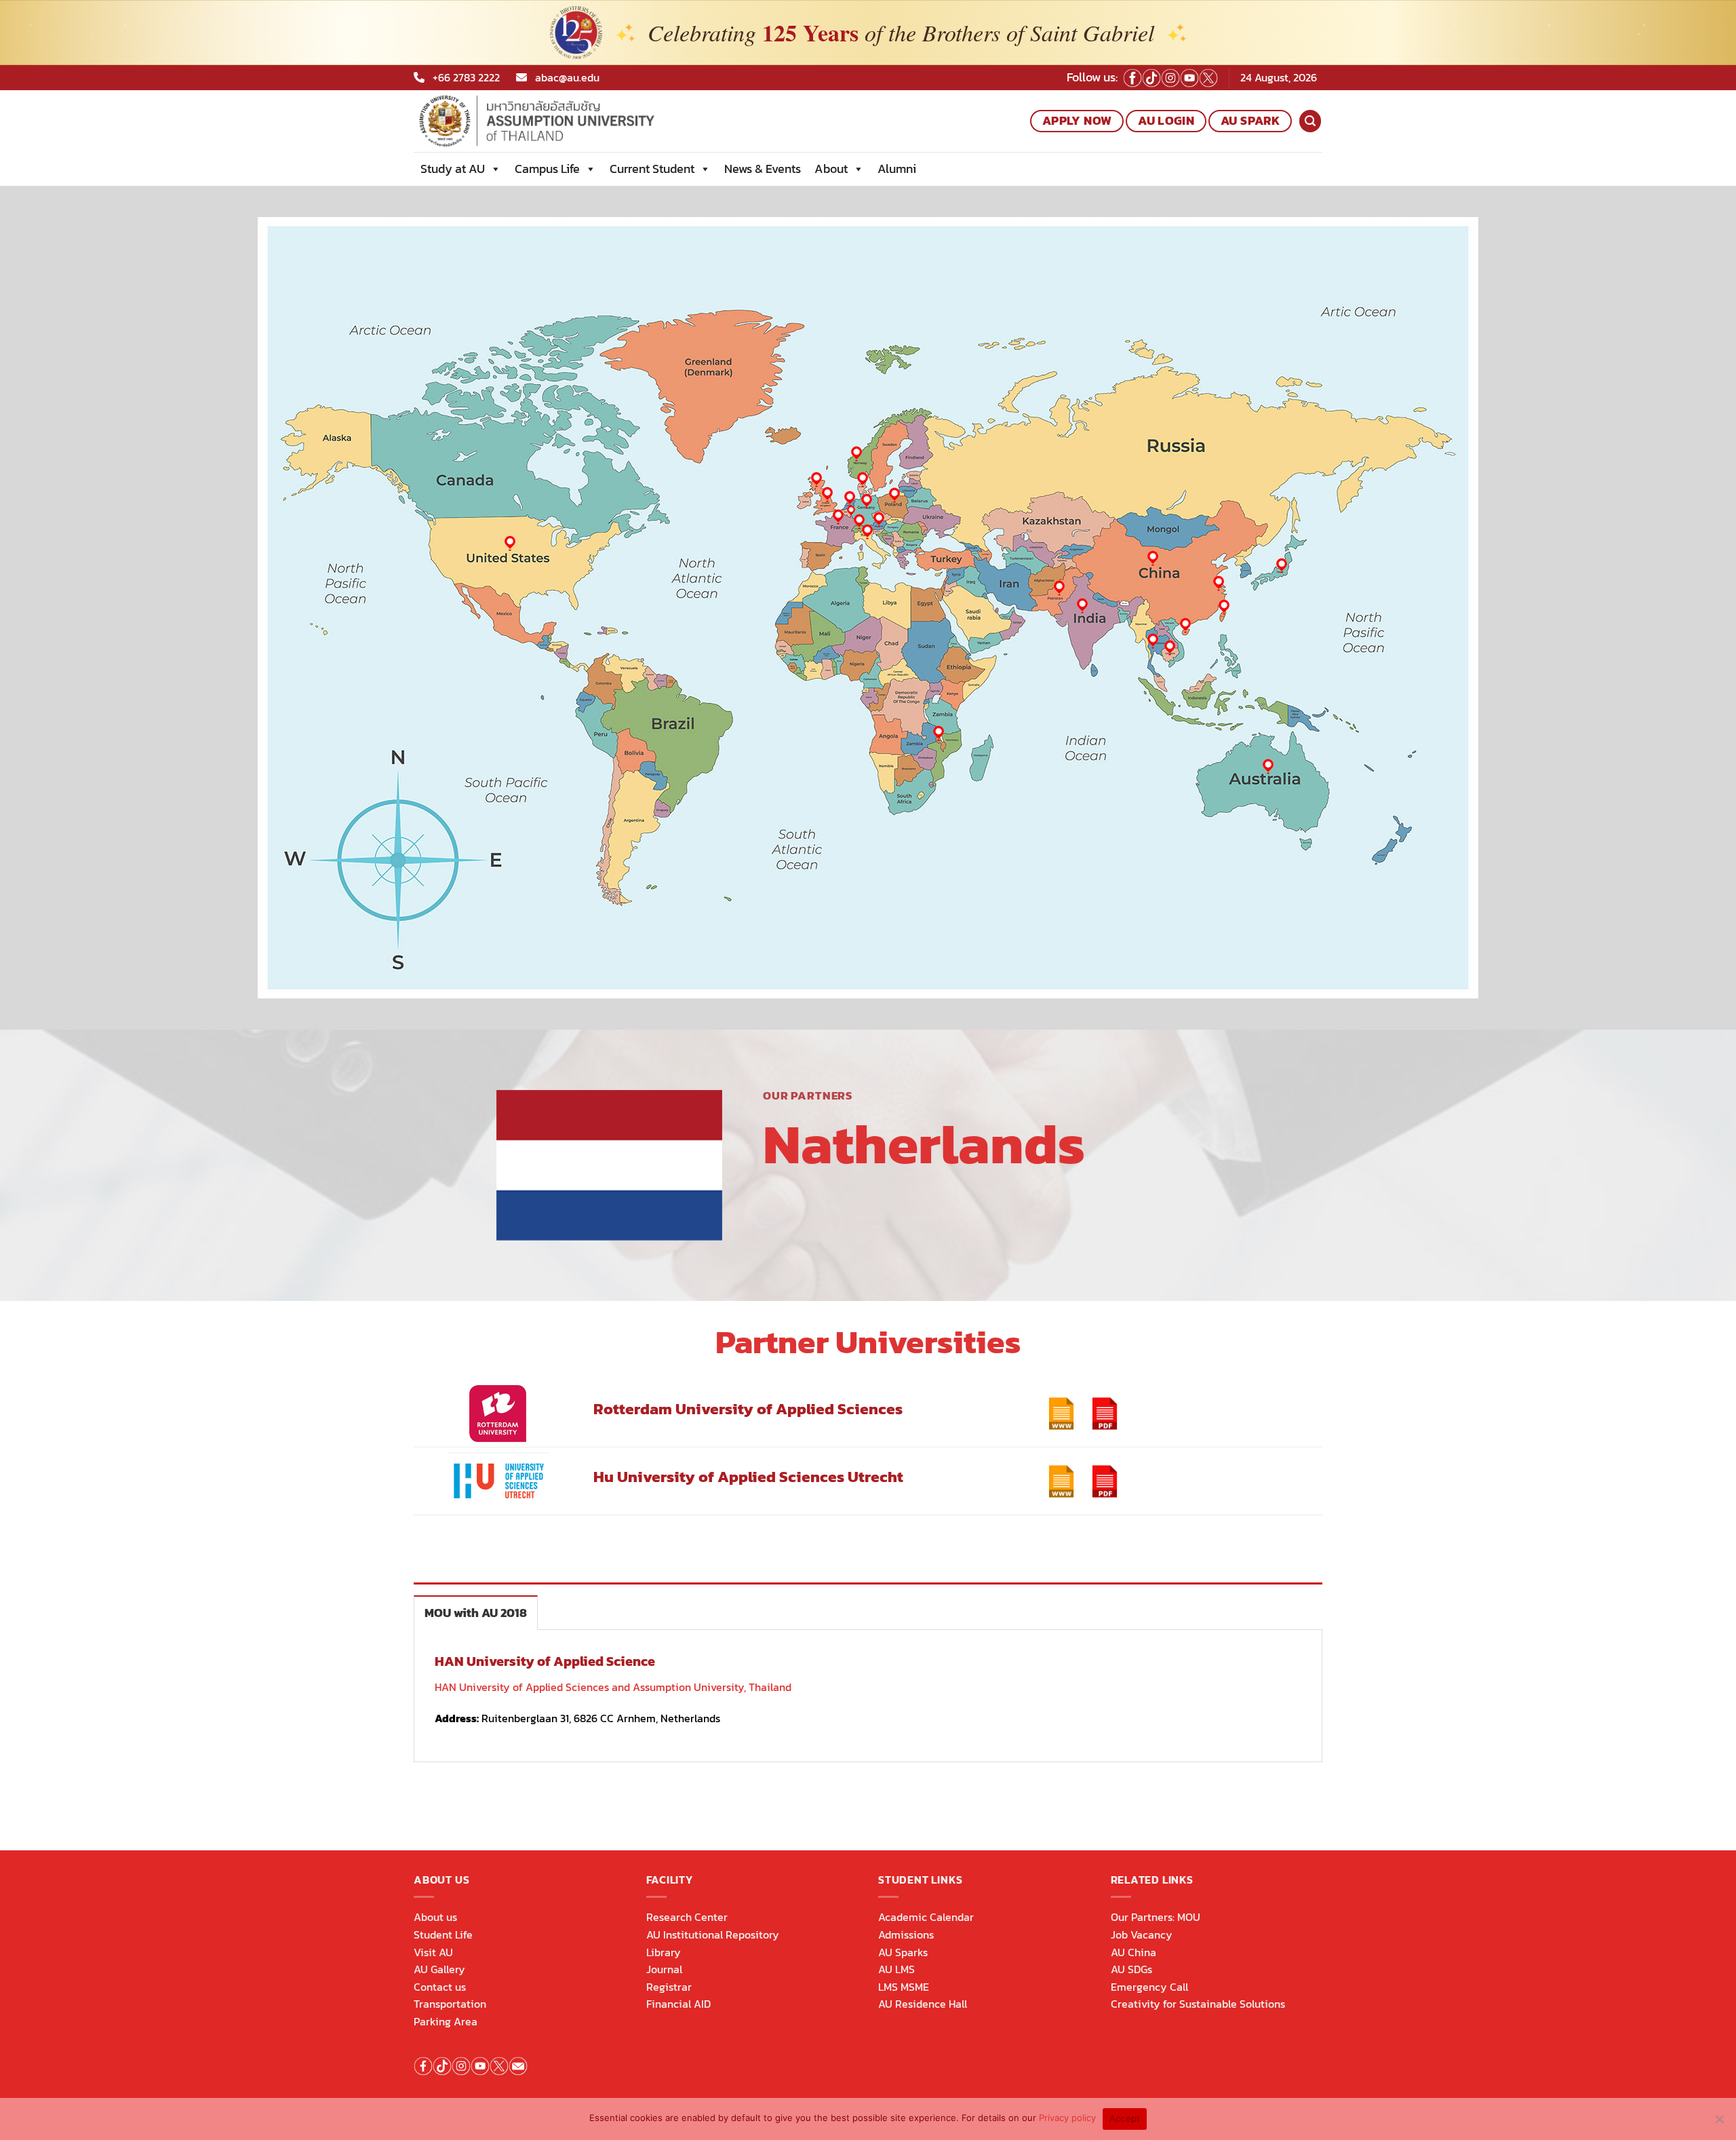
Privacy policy (1067, 2118)
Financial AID (678, 2004)
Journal (664, 1969)
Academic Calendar (926, 1917)
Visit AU (433, 1952)
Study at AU (453, 169)
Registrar (669, 1987)
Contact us (440, 1987)
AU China (1133, 1952)
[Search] (1310, 121)
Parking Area (446, 2021)
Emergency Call (1149, 1987)
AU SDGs (1131, 1969)
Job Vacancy (1142, 1934)
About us (435, 1917)
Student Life (443, 1934)
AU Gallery (439, 1969)
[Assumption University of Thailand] (583, 121)
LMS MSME (904, 1987)
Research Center (687, 1917)
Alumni (897, 169)
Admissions (906, 1934)
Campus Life (547, 169)
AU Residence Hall (923, 2004)
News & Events (763, 169)
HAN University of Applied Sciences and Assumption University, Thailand (613, 1687)
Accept (1125, 2118)
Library (664, 1952)
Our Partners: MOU (1156, 1917)
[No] (1719, 2123)
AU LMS (896, 1969)
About (831, 169)
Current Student (652, 169)
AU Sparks (903, 1952)
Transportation (450, 2004)
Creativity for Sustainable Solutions (1198, 2004)
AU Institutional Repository (713, 1934)
